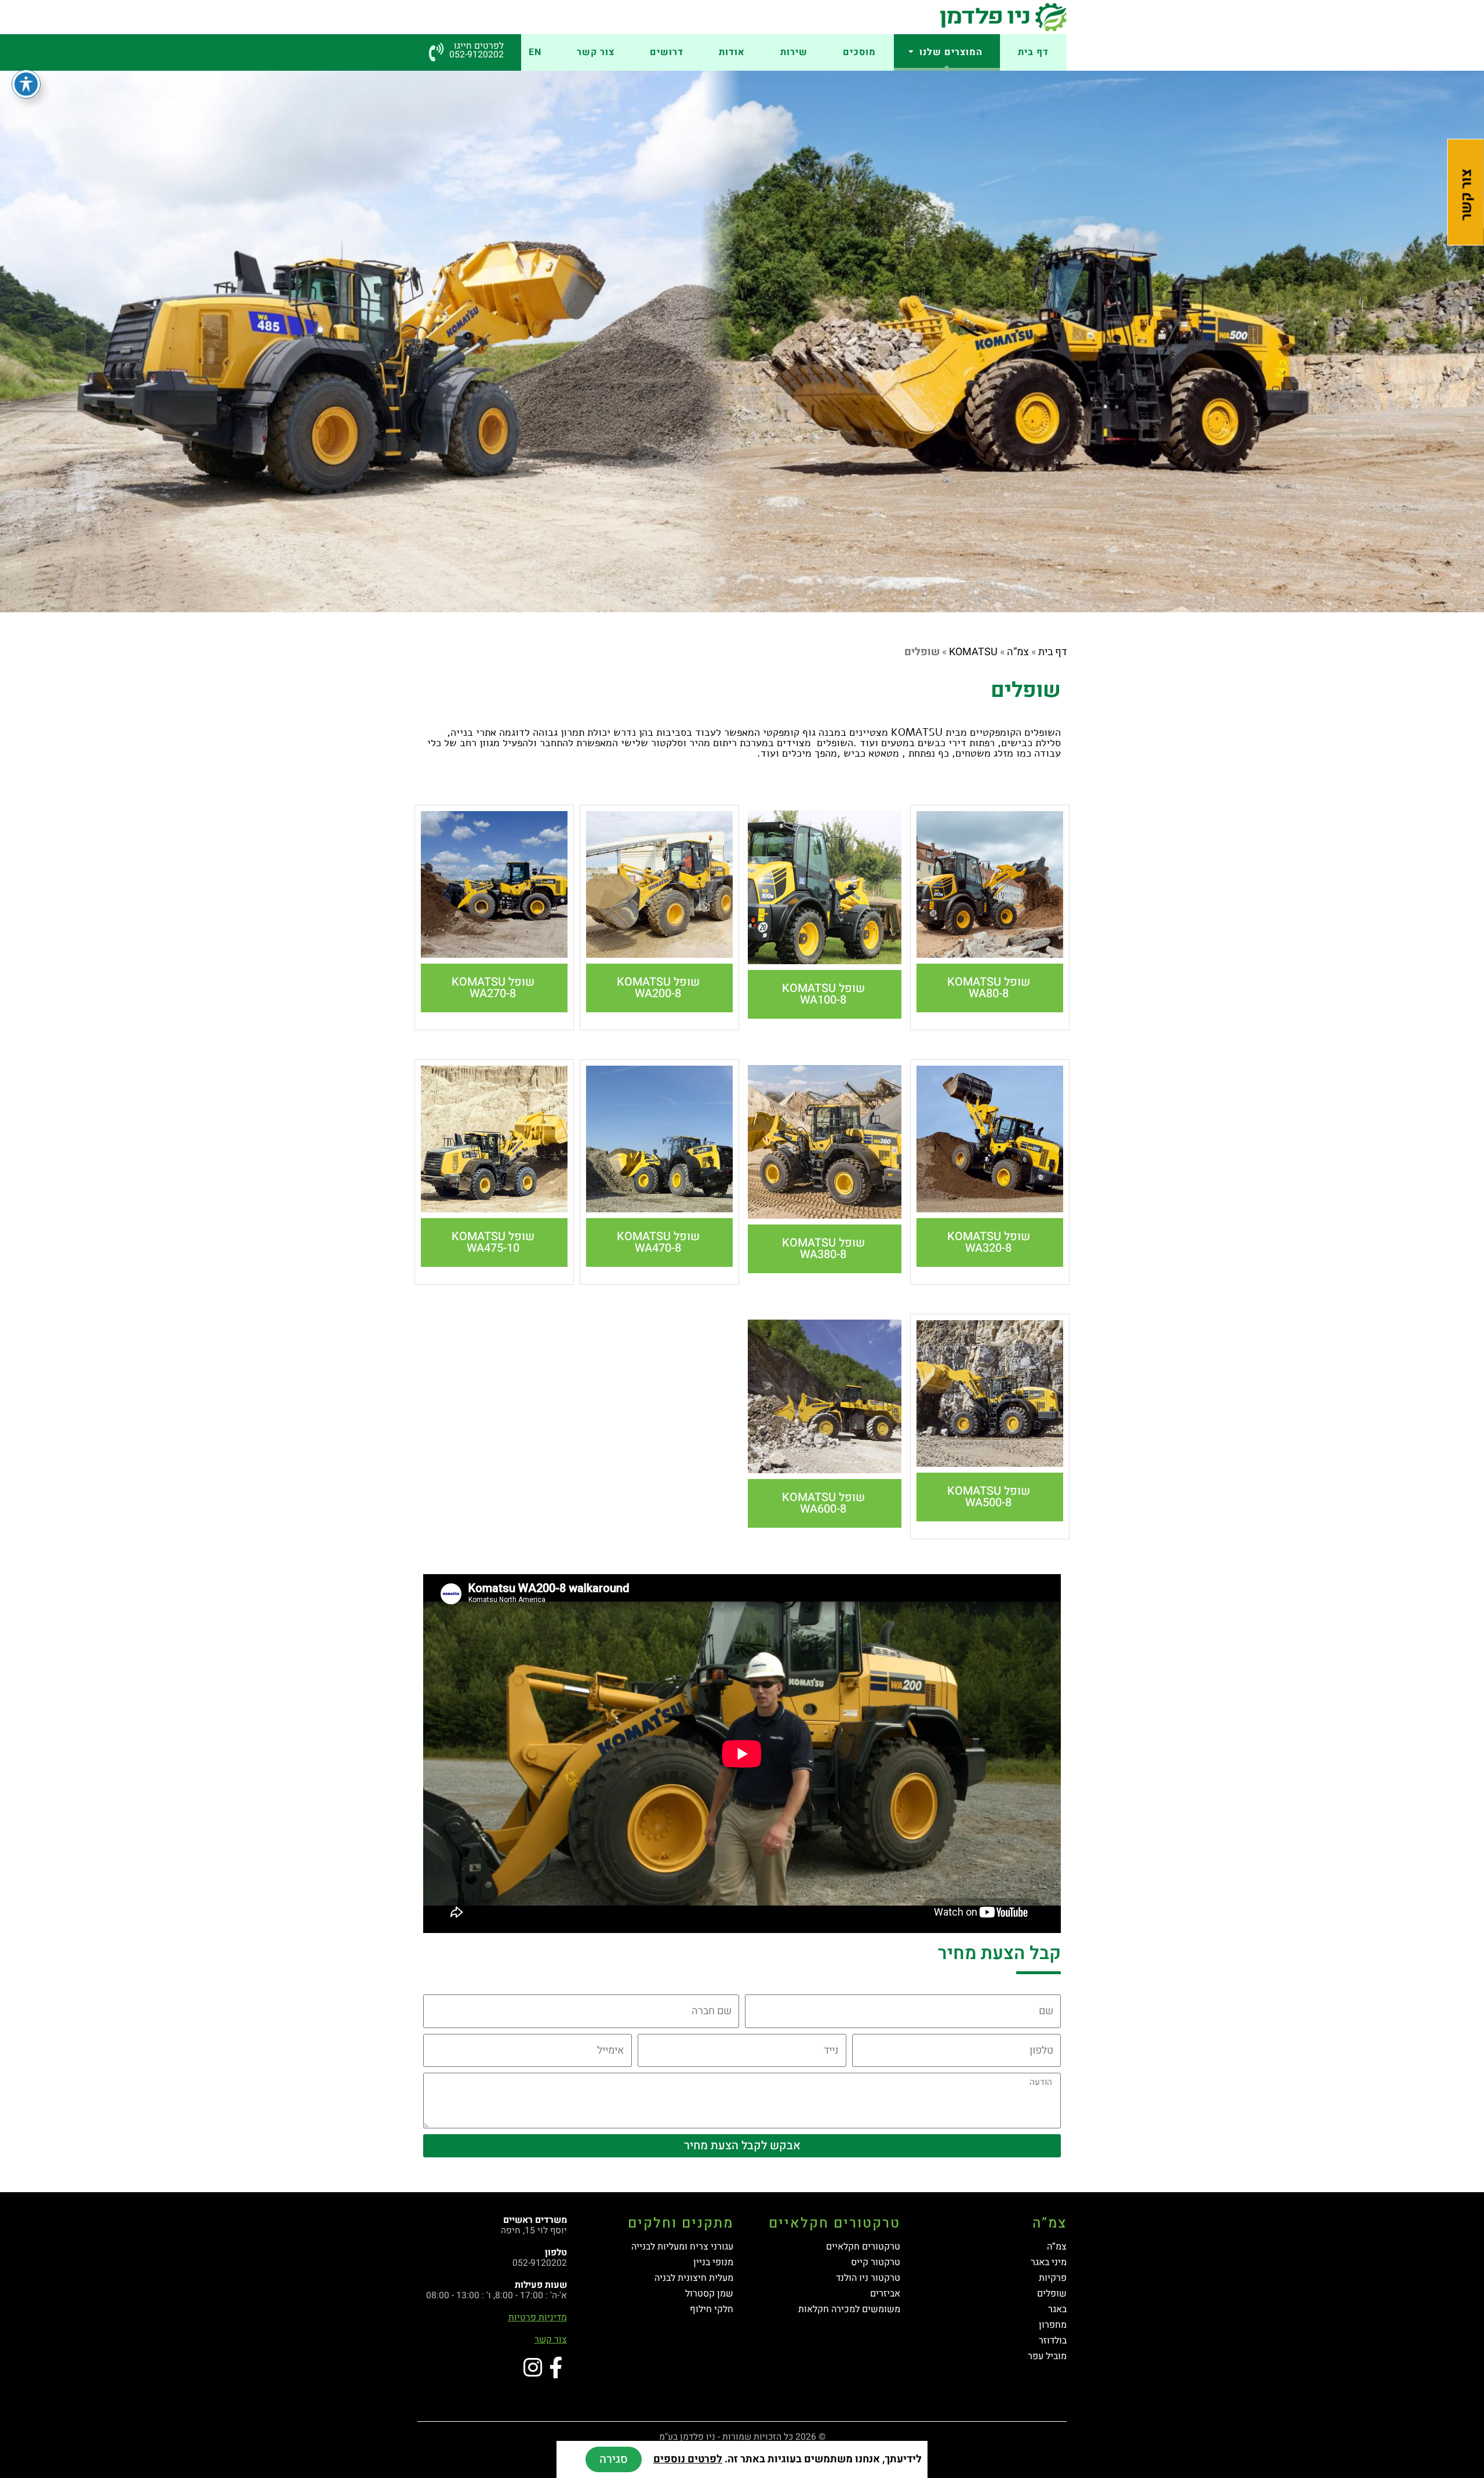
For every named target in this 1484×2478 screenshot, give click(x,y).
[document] (742, 1239)
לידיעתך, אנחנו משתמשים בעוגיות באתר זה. (788, 2459)
